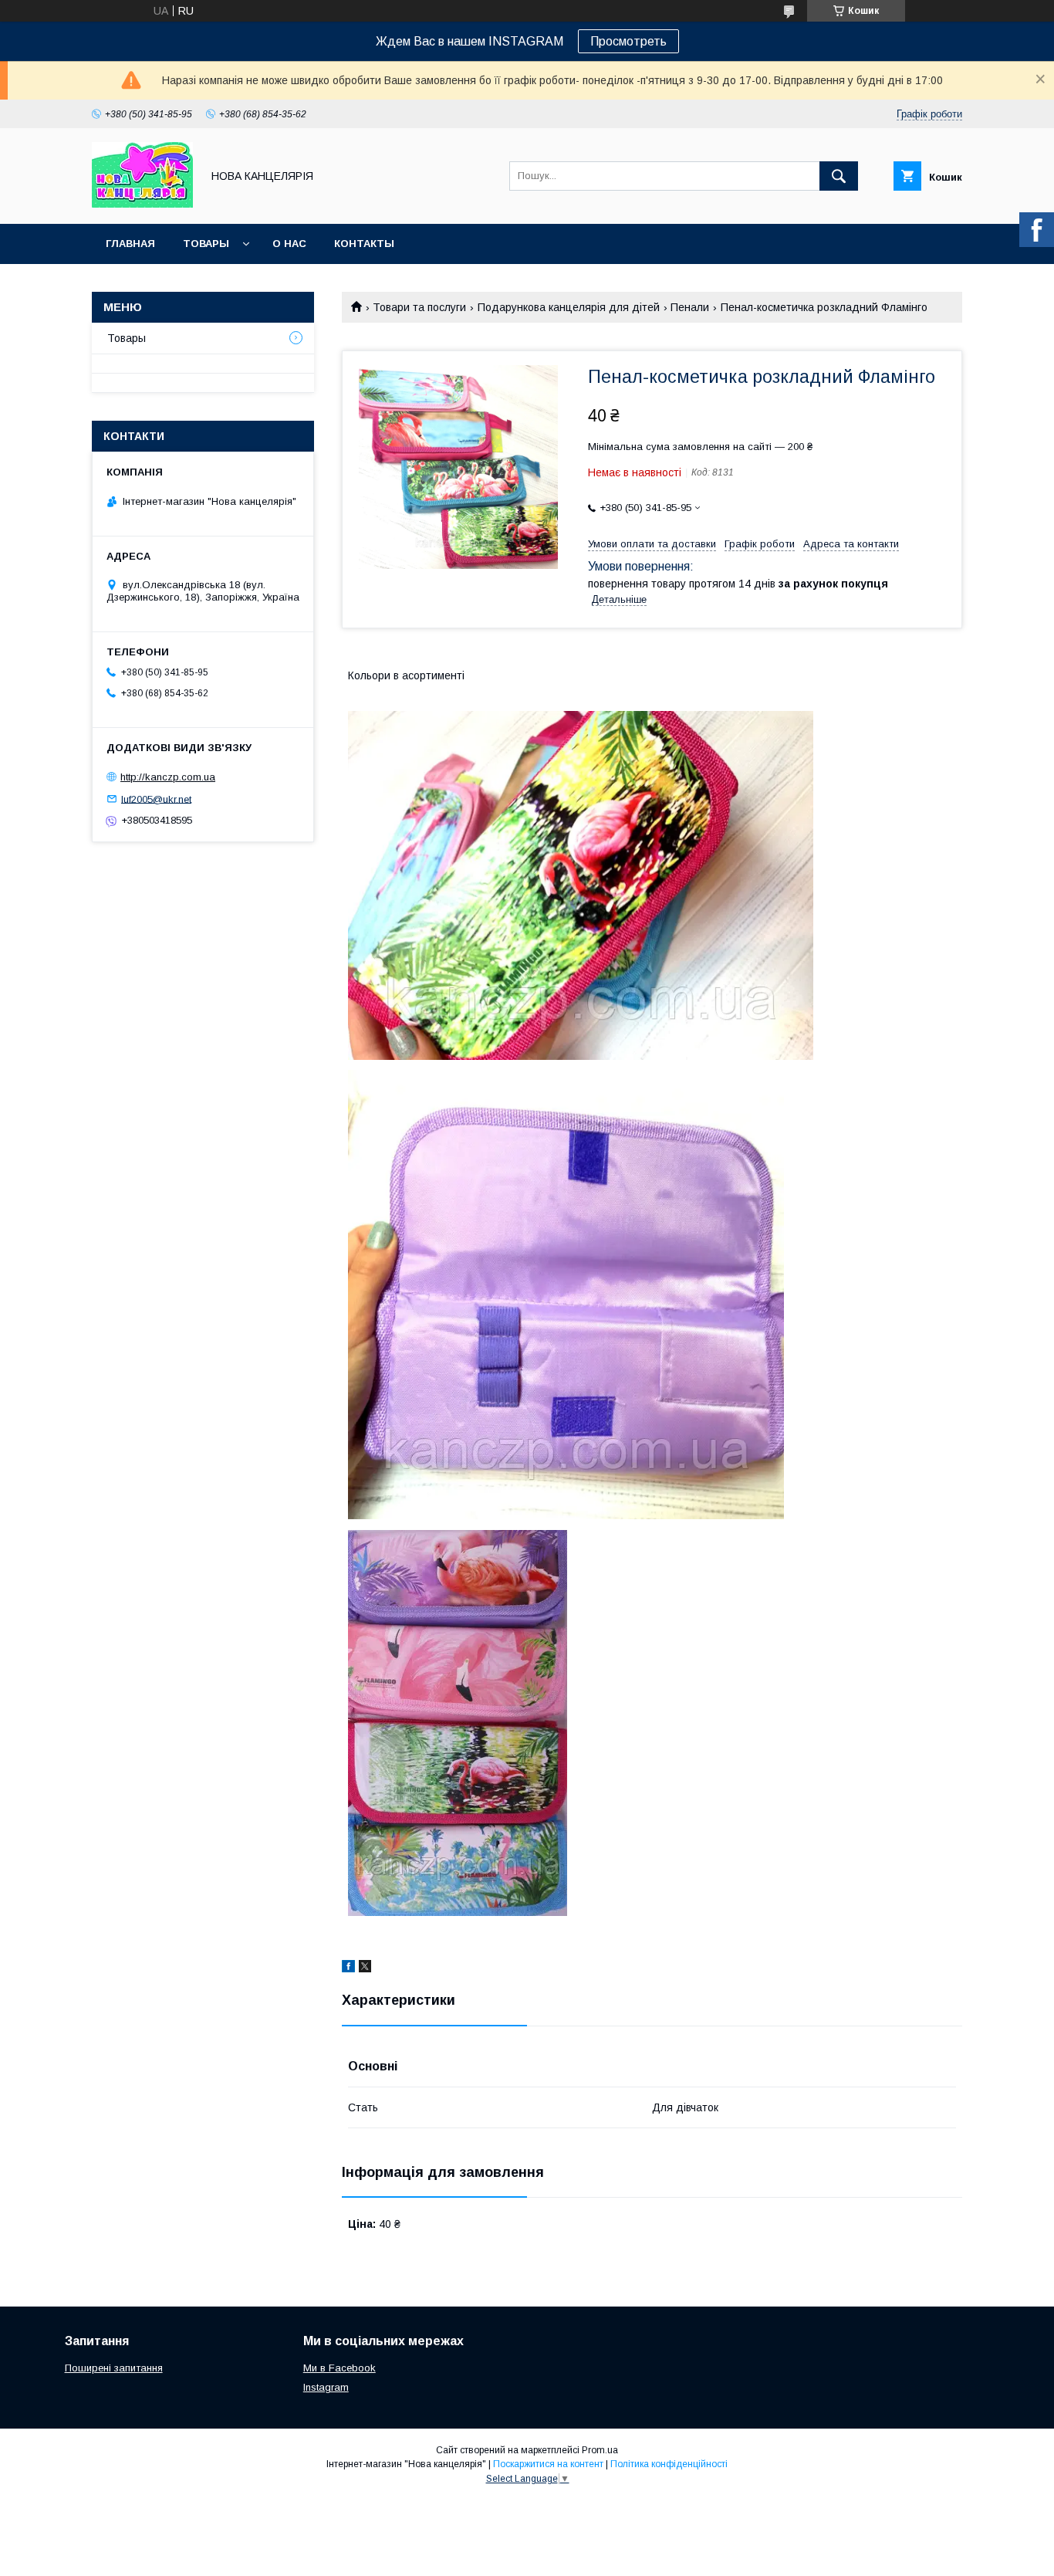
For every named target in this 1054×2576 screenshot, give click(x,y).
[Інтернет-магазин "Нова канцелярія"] (142, 204)
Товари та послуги (419, 307)
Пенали (690, 307)
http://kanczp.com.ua (168, 777)
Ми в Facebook (340, 2368)
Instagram (326, 2387)
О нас (289, 244)
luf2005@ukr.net (156, 799)
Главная (130, 244)
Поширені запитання (114, 2368)
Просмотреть (628, 41)
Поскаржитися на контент (548, 2464)
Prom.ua (600, 2450)
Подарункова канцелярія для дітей (569, 307)
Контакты (364, 244)
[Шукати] (839, 176)
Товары (206, 244)
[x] (365, 1968)
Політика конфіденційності (669, 2464)
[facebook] (348, 1968)
